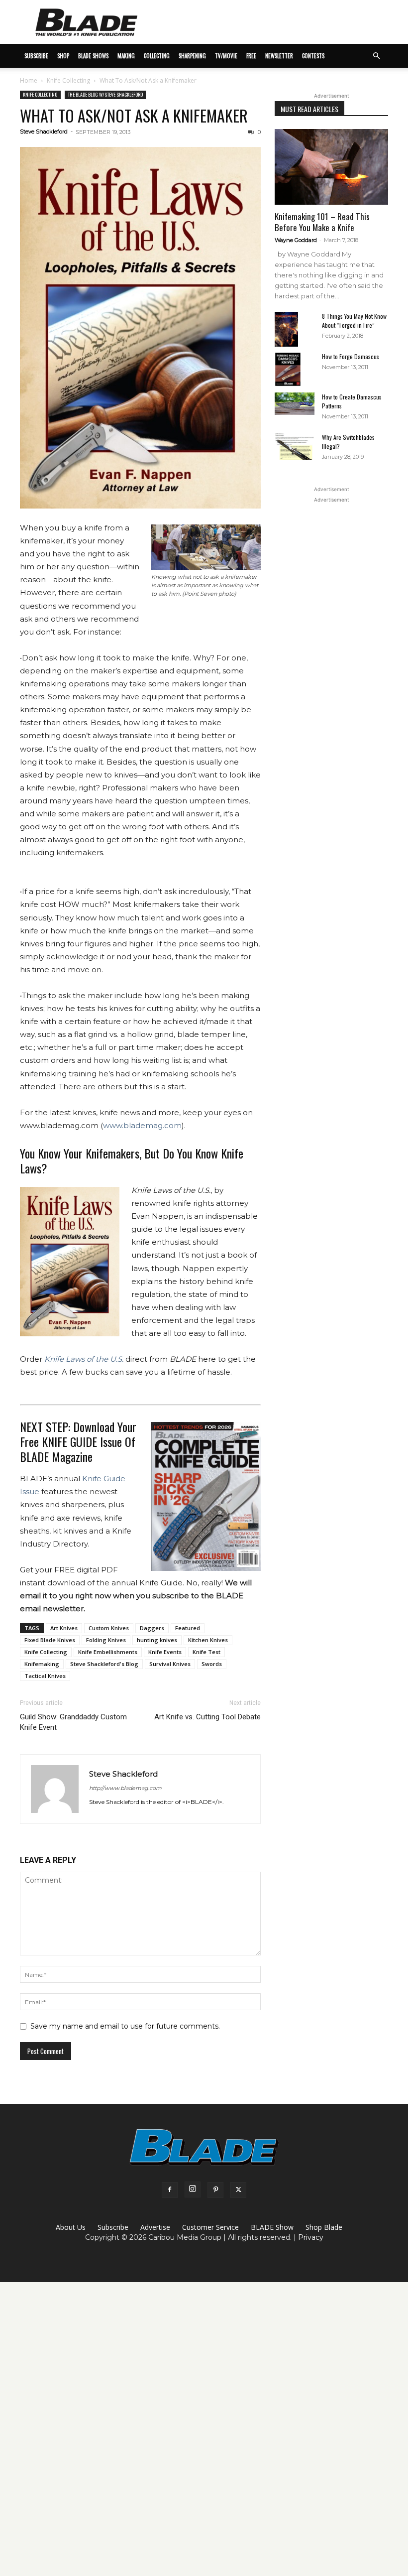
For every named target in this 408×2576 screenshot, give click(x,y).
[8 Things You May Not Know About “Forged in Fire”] (295, 329)
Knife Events (165, 1652)
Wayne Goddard (296, 240)
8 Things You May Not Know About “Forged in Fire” (354, 321)
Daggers (152, 1628)
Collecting (157, 56)
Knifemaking (42, 1664)
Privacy (311, 2237)
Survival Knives (170, 1664)
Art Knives (64, 1628)
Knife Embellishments (108, 1652)
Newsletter (279, 56)
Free (251, 56)
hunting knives (157, 1640)
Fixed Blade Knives (50, 1640)
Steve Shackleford (44, 131)
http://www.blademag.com (125, 1788)
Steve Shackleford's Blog (104, 1664)
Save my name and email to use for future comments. (125, 2026)
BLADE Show (272, 2227)
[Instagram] (193, 2190)
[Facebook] (170, 2190)
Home (29, 80)
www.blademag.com (142, 1125)
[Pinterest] (215, 2190)
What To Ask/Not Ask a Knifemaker (134, 115)
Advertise (155, 2227)
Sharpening (192, 56)
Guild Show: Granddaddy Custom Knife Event (73, 1722)
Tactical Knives (45, 1676)
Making (126, 56)
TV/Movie (226, 56)
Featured (188, 1628)
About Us (71, 2227)
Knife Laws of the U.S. (84, 1359)
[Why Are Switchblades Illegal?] (295, 447)
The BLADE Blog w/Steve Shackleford (105, 94)
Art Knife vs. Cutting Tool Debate (207, 1717)
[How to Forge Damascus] (295, 370)
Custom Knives (109, 1628)
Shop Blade (324, 2227)
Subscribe (113, 2227)
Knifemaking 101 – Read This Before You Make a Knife (322, 222)
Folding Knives (106, 1640)
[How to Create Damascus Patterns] (295, 404)
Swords (212, 1664)
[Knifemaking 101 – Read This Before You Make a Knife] (331, 167)
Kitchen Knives (208, 1640)
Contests (313, 56)
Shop (63, 56)
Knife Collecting (68, 80)
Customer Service (210, 2227)
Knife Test (206, 1652)
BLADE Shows (93, 56)
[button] (376, 56)
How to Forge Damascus (351, 356)
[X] (238, 2190)
